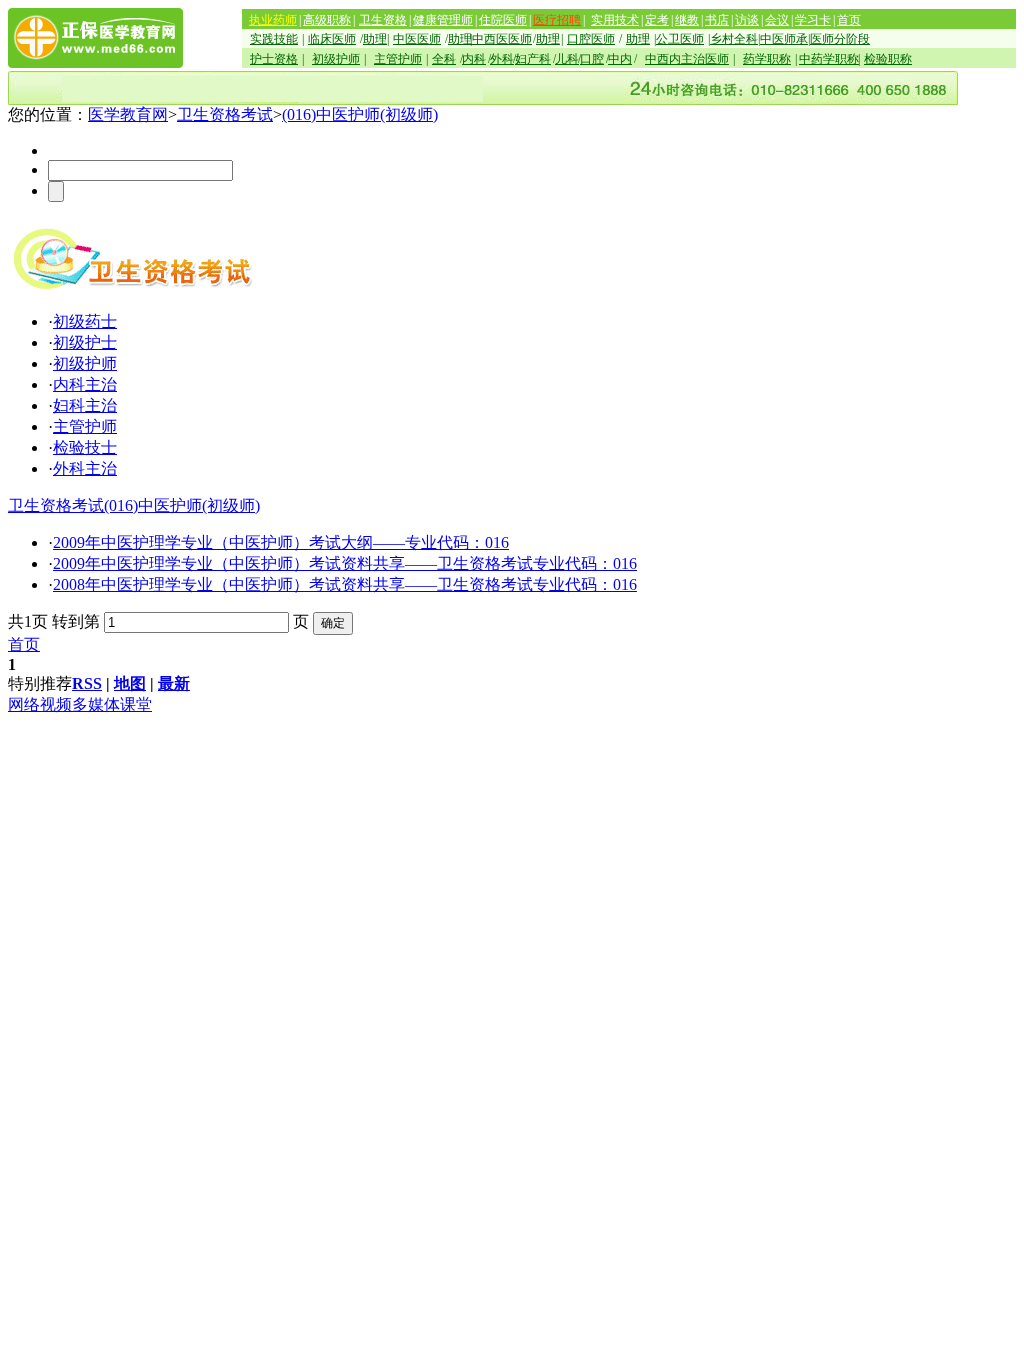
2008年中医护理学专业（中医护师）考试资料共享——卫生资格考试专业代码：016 (345, 584)
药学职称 (767, 59)
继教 (687, 20)
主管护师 (398, 59)
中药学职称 (829, 59)
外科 (502, 59)
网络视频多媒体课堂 (80, 704)
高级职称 (327, 20)
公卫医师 (680, 39)
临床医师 (332, 39)
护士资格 (274, 59)
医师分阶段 (840, 39)
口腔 (592, 59)
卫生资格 (383, 20)
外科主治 (85, 468)
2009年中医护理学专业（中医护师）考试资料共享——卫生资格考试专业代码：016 (345, 563)
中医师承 (784, 39)
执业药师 (273, 20)
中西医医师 (502, 39)
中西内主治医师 (687, 59)
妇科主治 (85, 405)
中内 (620, 59)
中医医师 (417, 39)
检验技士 (85, 447)
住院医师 (503, 20)
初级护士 (85, 342)
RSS (87, 683)
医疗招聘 (557, 20)
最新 (174, 683)
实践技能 (274, 39)
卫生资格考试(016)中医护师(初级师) (134, 505)
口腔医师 (591, 39)
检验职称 (888, 59)
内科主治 (85, 384)
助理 (375, 39)
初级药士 (85, 321)
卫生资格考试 (225, 114)
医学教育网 (128, 114)
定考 (657, 20)
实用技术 (615, 20)
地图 (130, 683)
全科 (444, 59)
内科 (474, 59)
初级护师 (336, 59)
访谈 (747, 20)
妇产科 (533, 59)
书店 (717, 20)
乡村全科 (734, 39)
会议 (777, 20)
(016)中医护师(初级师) (360, 114)
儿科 (567, 59)
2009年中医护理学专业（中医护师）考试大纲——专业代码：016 (281, 542)
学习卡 (813, 20)
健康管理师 (443, 20)
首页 (849, 20)
